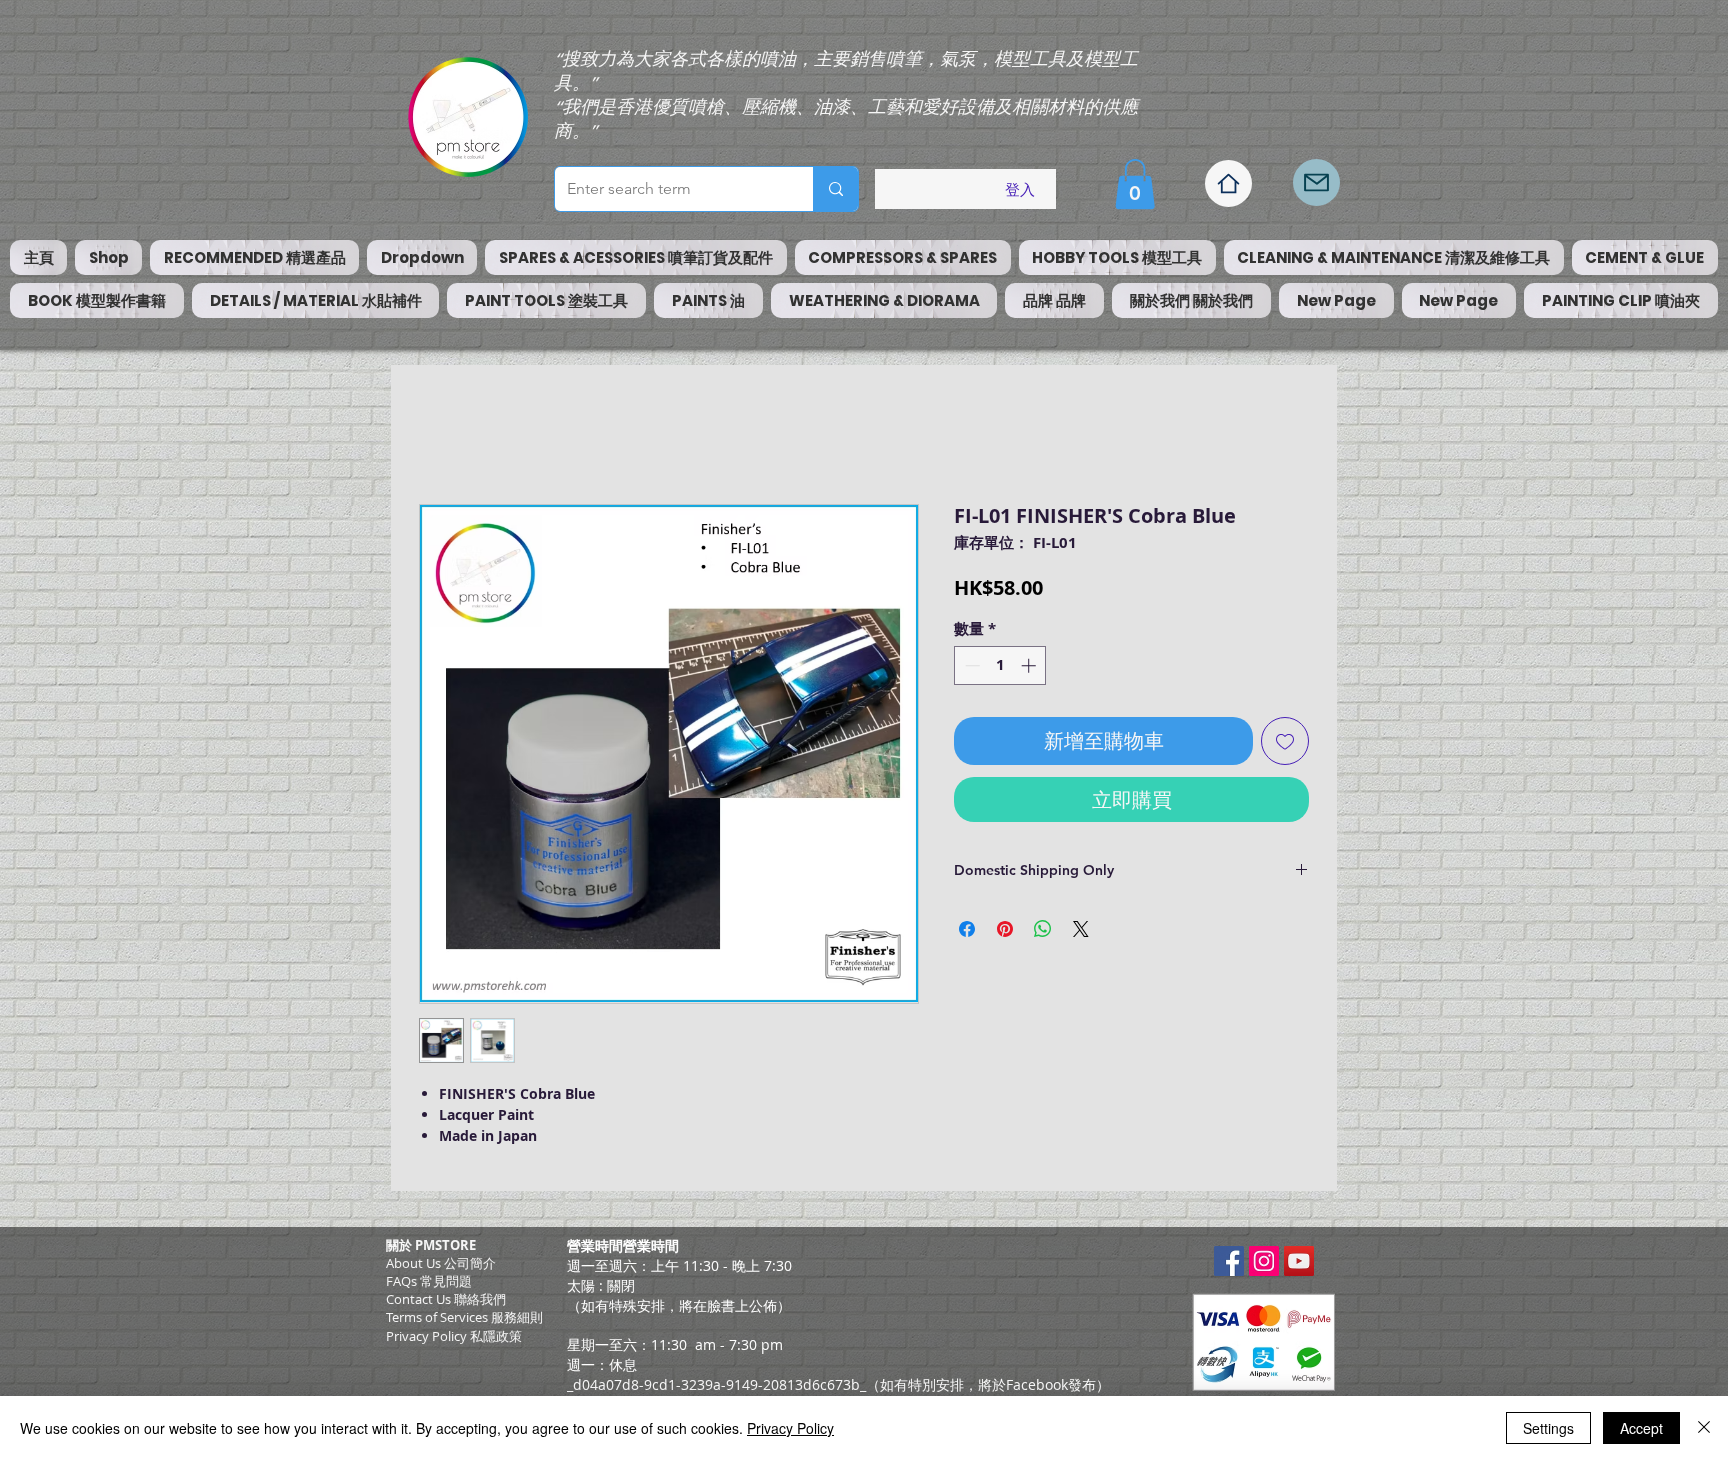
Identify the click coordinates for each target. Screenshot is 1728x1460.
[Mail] (1316, 182)
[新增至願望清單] (1285, 741)
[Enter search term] (835, 189)
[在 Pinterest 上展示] (1005, 929)
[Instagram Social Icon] (1264, 1261)
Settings (1548, 1428)
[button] (1135, 184)
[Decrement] (970, 665)
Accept (1641, 1428)
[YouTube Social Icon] (1299, 1261)
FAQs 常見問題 (429, 1281)
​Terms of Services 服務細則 (464, 1317)
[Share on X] (1081, 929)
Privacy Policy (790, 1428)
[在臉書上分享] (967, 929)
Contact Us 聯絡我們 (446, 1299)
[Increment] (1030, 665)
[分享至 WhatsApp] (1043, 929)
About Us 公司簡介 (441, 1263)
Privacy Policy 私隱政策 (454, 1336)
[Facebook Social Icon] (1229, 1261)
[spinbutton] (1000, 665)
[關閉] (1704, 1428)
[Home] (1228, 183)
